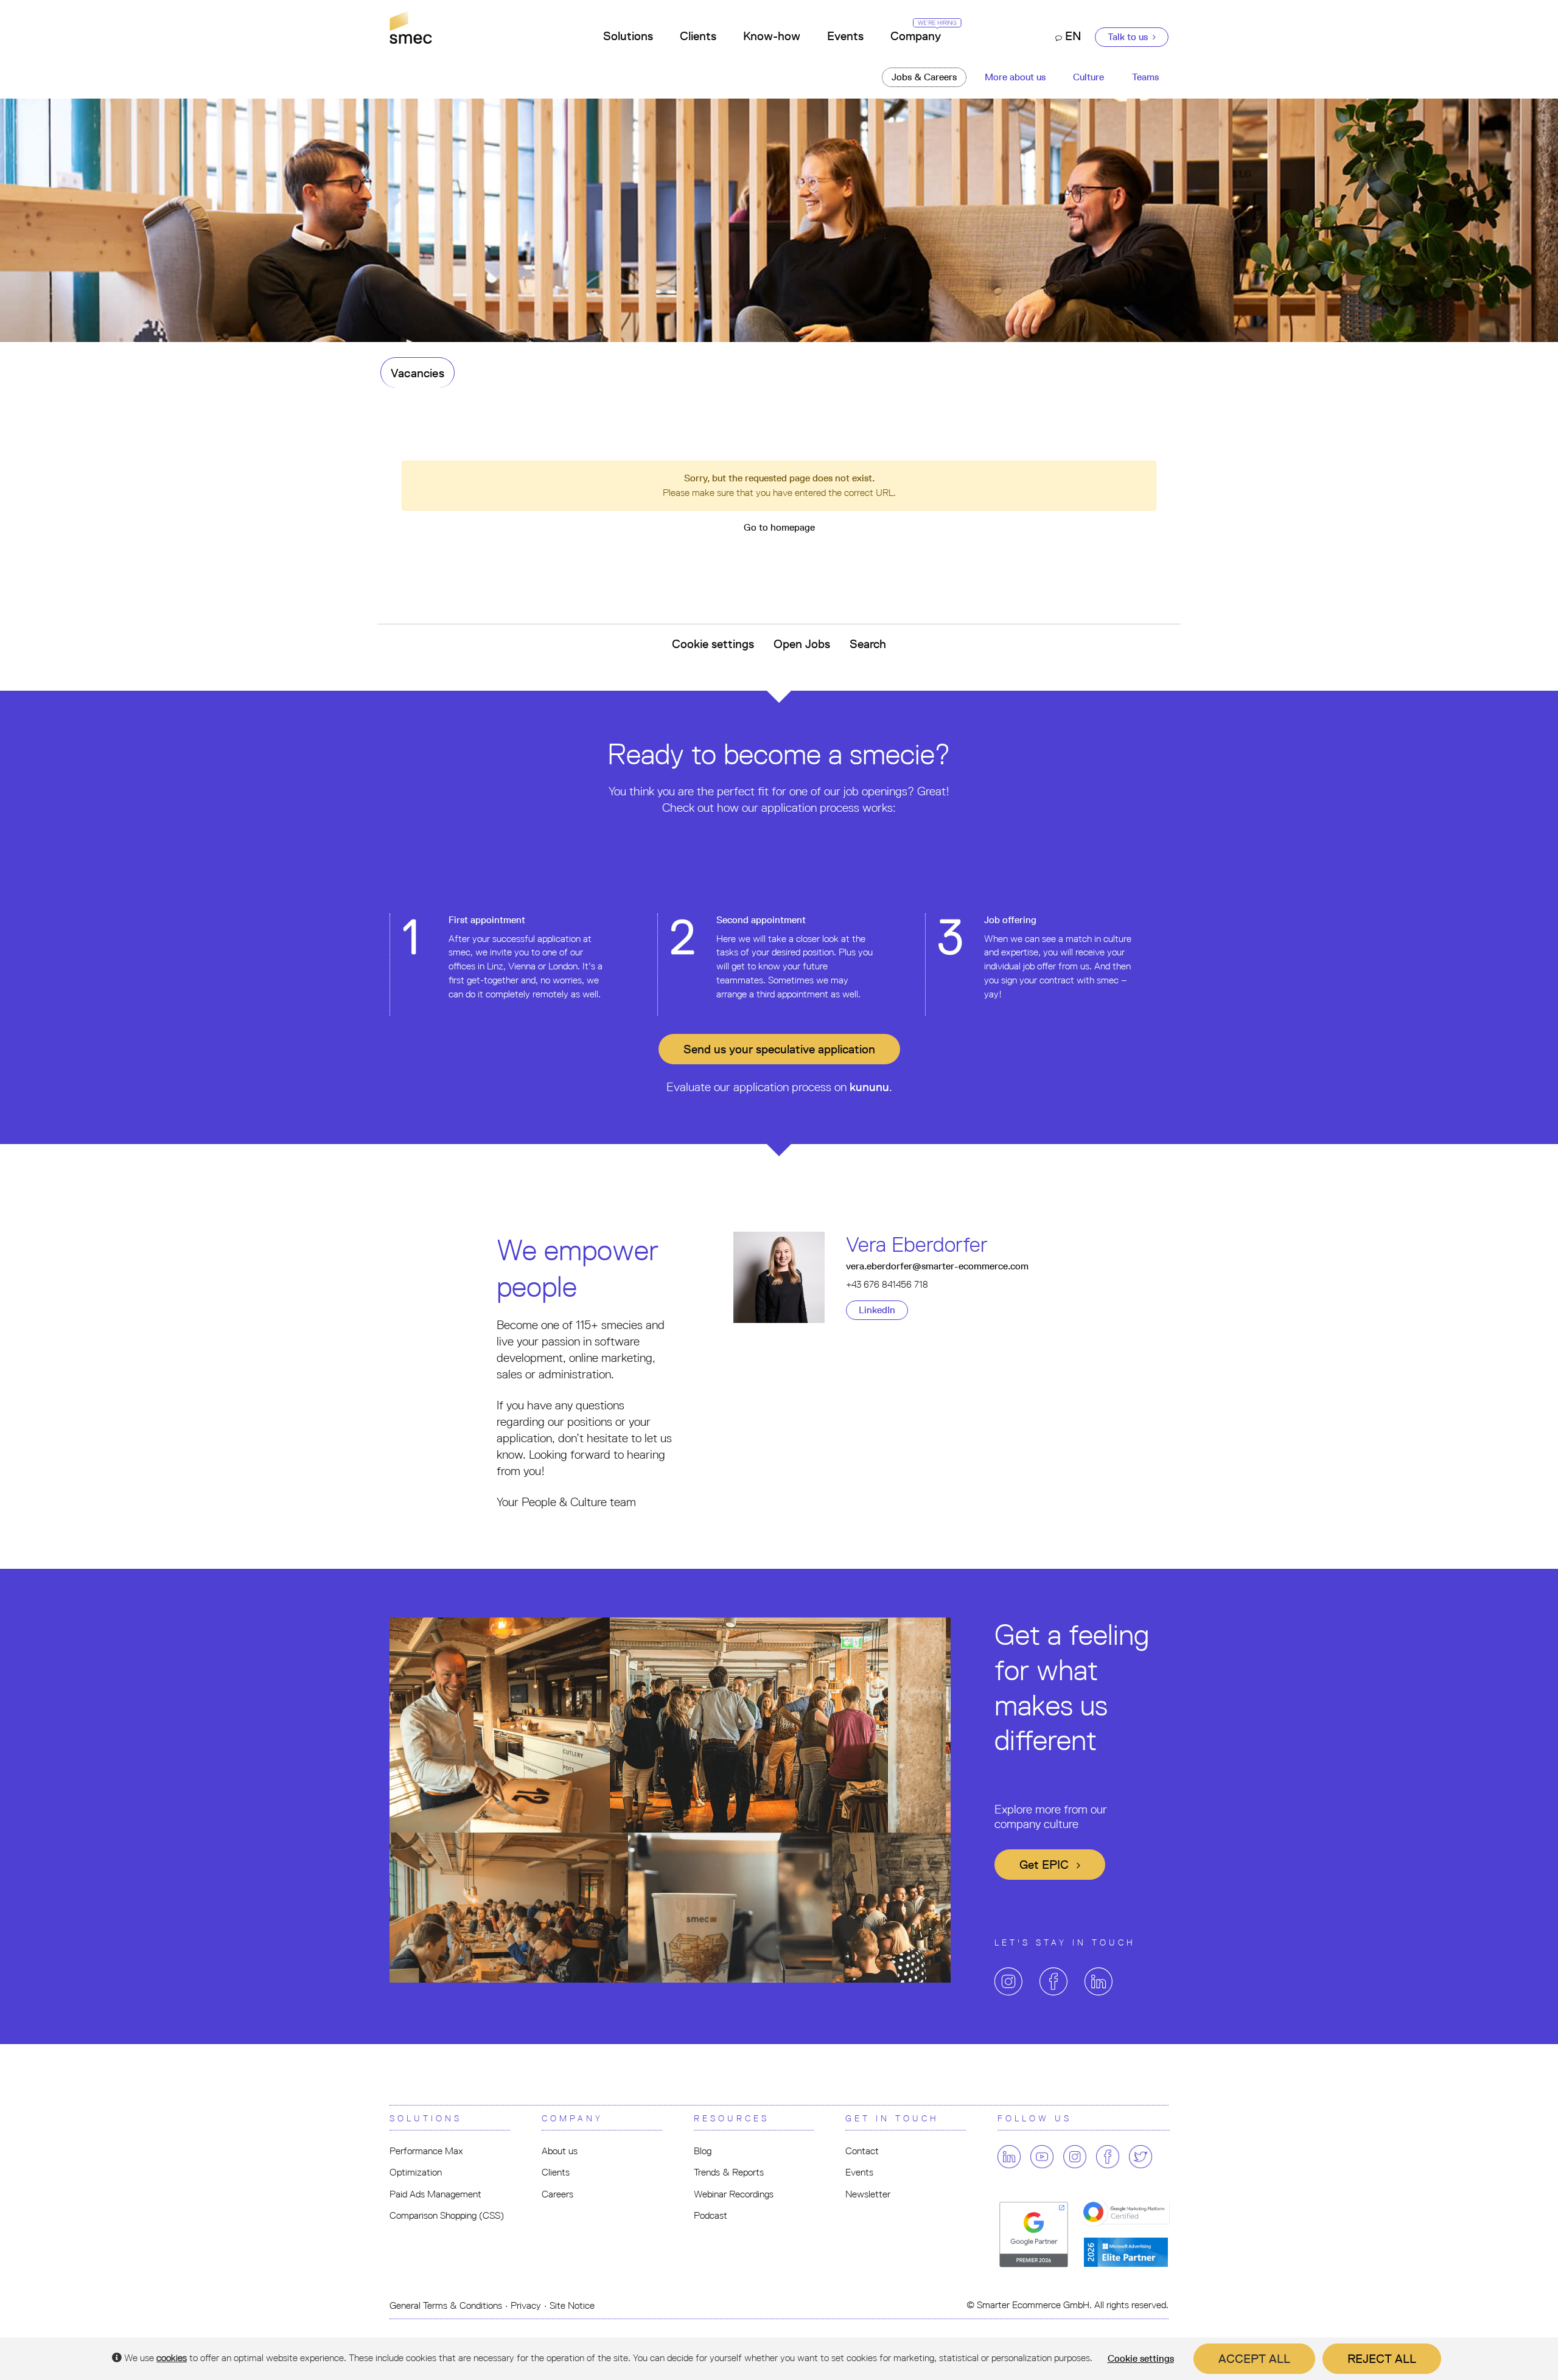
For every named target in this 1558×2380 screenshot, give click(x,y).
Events (845, 36)
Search (868, 644)
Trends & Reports (729, 2172)
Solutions (628, 36)
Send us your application (779, 1049)
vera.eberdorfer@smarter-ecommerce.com (937, 1266)
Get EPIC (1046, 1865)
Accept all (1254, 2359)
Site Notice (572, 2305)
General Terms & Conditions (446, 2305)
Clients (698, 36)
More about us (1015, 77)
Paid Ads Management (435, 2194)
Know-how (772, 36)
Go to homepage (779, 527)
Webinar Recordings (734, 2194)
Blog (703, 2151)
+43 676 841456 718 (887, 1284)
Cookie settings (713, 644)
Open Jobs (802, 644)
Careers (557, 2194)
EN (1072, 36)
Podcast (711, 2215)
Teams (1145, 77)
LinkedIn (877, 1310)
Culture (1088, 77)
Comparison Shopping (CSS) (447, 2215)
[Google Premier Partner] (1034, 2234)
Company (916, 36)
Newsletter (868, 2194)
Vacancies (417, 373)
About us (560, 2151)
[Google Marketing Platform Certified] (1127, 2213)
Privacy (526, 2305)
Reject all (1382, 2359)
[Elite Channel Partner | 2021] (1126, 2251)
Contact (862, 2151)
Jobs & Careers (924, 77)
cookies (172, 2358)
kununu (869, 1087)
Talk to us (1129, 37)
